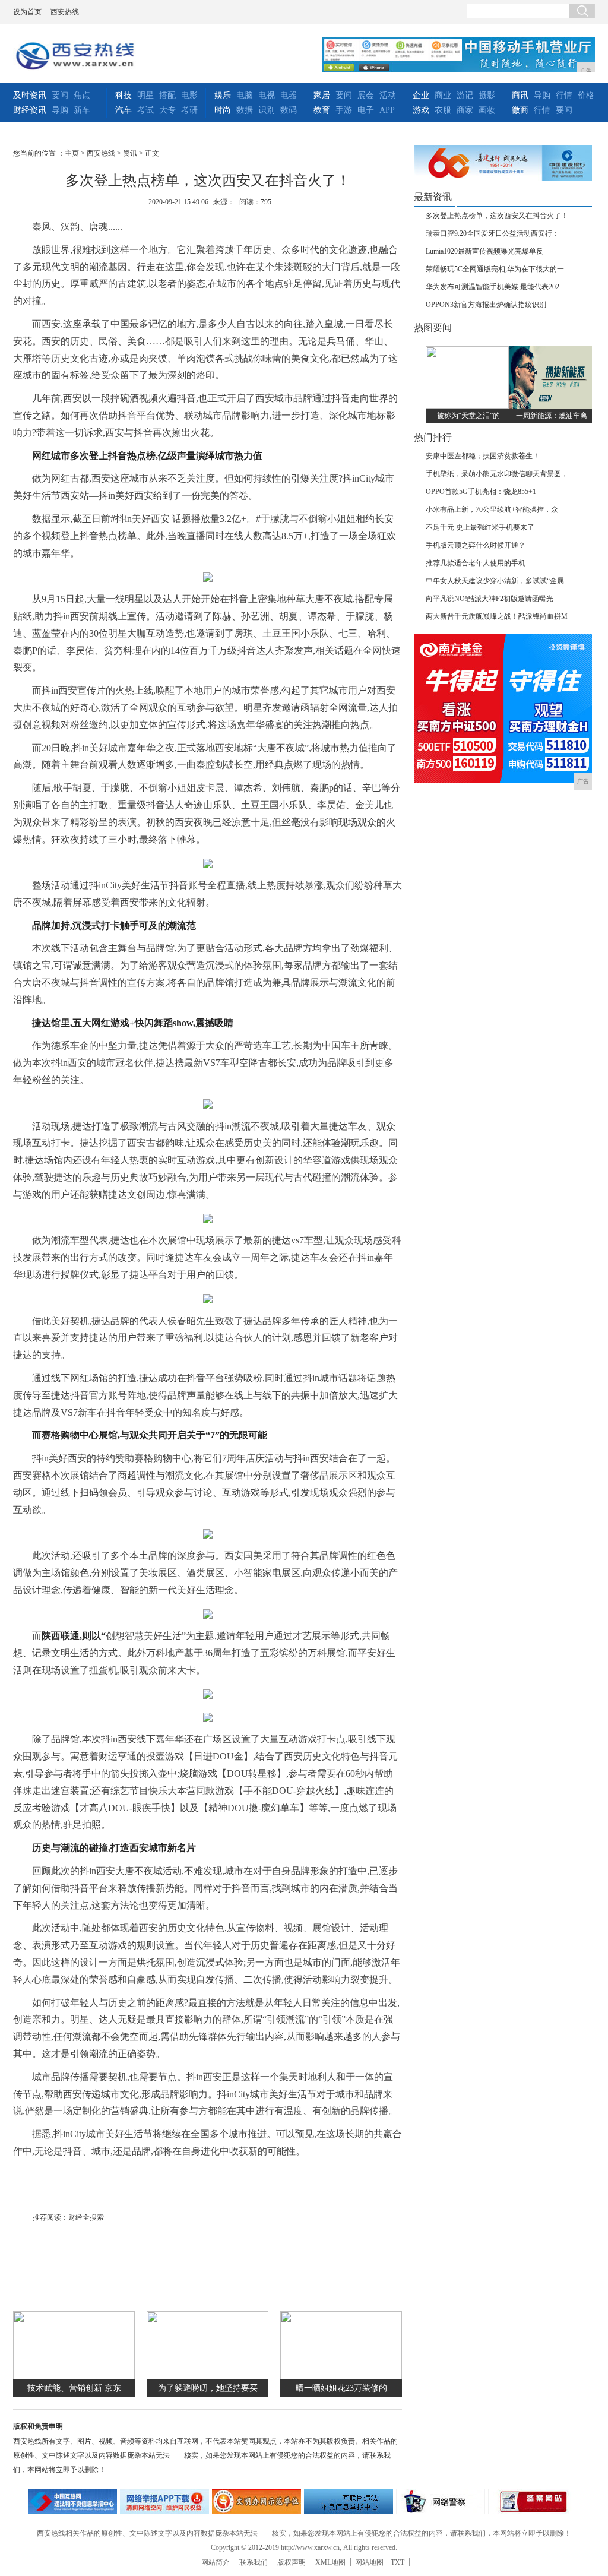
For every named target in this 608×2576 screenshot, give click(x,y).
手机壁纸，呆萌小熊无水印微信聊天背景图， (497, 474)
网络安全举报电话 (164, 2501)
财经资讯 (30, 110)
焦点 (82, 95)
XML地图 (330, 2562)
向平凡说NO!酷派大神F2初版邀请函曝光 (490, 599)
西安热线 (65, 12)
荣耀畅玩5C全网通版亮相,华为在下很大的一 (495, 269)
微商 (520, 110)
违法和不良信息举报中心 (72, 2501)
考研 (189, 110)
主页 (72, 153)
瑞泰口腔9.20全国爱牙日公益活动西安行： (493, 233)
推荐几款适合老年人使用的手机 (476, 563)
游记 (465, 95)
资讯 (130, 153)
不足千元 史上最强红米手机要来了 (480, 527)
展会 (366, 95)
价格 (586, 95)
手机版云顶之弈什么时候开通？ (476, 545)
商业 (443, 95)
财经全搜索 (86, 2217)
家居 (322, 95)
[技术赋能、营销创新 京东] (74, 2377)
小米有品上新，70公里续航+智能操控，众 (492, 509)
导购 (60, 110)
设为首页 (27, 12)
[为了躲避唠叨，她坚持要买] (208, 2377)
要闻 (60, 95)
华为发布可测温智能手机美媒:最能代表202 (493, 287)
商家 (465, 110)
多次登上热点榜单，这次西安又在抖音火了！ (497, 216)
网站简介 (216, 2562)
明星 (145, 95)
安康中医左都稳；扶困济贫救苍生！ (483, 456)
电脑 (245, 95)
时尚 (223, 110)
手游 (344, 110)
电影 (189, 95)
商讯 (520, 95)
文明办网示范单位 (256, 2501)
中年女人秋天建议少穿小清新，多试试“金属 (495, 581)
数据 (245, 110)
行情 (564, 95)
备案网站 (533, 2501)
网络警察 (441, 2501)
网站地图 (369, 2562)
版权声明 (292, 2562)
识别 (267, 110)
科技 (123, 95)
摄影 (487, 95)
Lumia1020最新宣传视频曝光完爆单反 (484, 251)
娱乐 (223, 95)
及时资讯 (30, 95)
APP (387, 110)
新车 (82, 110)
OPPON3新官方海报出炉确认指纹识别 (486, 305)
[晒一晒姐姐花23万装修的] (341, 2377)
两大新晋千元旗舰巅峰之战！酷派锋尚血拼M (497, 616)
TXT (398, 2562)
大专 (167, 110)
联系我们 (254, 2562)
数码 (289, 110)
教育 (322, 110)
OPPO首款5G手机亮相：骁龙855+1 (481, 492)
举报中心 (349, 2501)
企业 (421, 95)
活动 (388, 95)
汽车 (123, 110)
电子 (366, 110)
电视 (267, 95)
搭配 (167, 95)
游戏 (421, 110)
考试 (145, 110)
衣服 (443, 110)
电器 (289, 95)
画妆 (487, 110)
